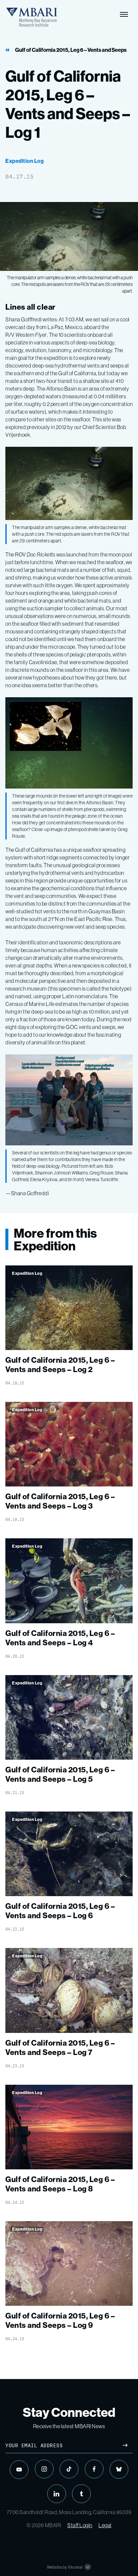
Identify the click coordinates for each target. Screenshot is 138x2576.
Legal (105, 2525)
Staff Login (80, 2525)
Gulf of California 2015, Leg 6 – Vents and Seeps (71, 50)
